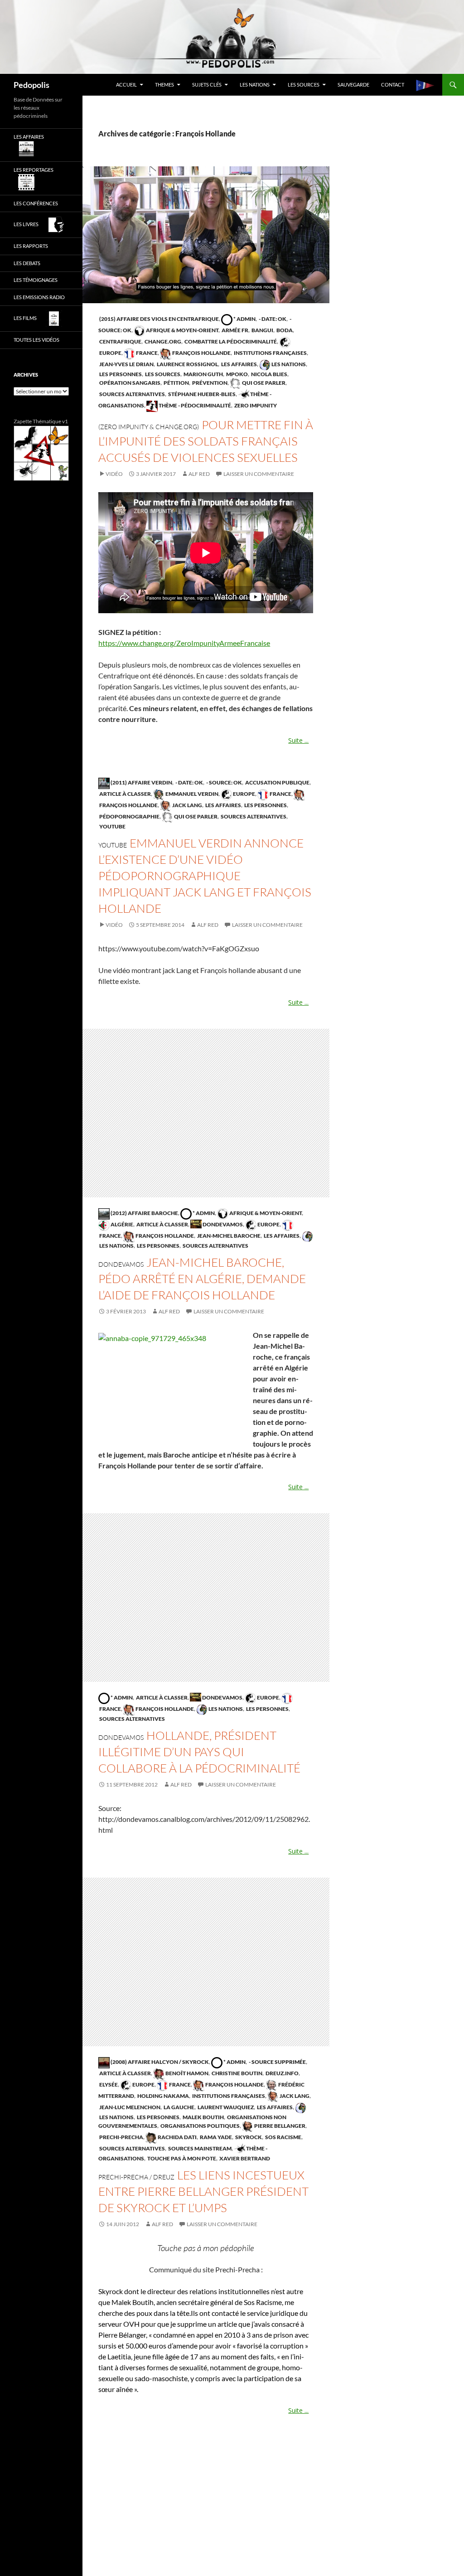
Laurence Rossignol (187, 364)
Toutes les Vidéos (36, 340)
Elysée (108, 2085)
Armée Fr (234, 330)
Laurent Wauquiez (225, 2107)
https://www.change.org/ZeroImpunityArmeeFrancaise (184, 643)
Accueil (126, 85)
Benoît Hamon (186, 2073)
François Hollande (201, 353)
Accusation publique (277, 782)
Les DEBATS (27, 263)
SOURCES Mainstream (199, 2148)
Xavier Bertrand (244, 2158)
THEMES (164, 85)
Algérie (121, 1224)
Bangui (262, 330)
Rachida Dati (177, 2137)
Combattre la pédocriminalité (230, 341)
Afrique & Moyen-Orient (182, 330)
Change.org (162, 341)
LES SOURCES (304, 85)
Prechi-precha (121, 2137)
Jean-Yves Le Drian (126, 364)
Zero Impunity (255, 405)
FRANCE (146, 353)
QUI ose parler (263, 383)
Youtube (112, 826)
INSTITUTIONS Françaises (270, 353)
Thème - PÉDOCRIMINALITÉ (194, 405)
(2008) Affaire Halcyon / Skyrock (159, 2062)
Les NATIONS (255, 85)
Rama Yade (215, 2137)
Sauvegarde (353, 85)
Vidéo (114, 474)
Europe (244, 794)
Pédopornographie (129, 816)
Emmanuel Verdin (191, 794)
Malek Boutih (203, 2117)
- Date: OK (272, 319)
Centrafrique (120, 341)
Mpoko (237, 374)
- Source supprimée (277, 2062)
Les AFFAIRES (239, 364)
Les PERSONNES (120, 374)
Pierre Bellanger (279, 2126)
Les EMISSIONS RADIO (39, 297)
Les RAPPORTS (31, 246)
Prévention (209, 383)
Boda (284, 330)
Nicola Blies (269, 374)
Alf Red (199, 474)
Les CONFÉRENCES (36, 203)
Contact (393, 85)
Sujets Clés (207, 85)
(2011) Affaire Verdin (141, 782)
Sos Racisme (283, 2137)
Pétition (176, 383)
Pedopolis (31, 85)
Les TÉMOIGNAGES (36, 280)
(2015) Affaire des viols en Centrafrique (159, 319)
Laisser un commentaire (259, 474)
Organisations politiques (200, 2126)
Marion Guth (203, 374)
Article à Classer (125, 794)
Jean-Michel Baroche (228, 1236)
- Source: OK (224, 782)
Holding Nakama (163, 2096)
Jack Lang (187, 805)
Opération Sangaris (129, 383)
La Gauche (179, 2107)
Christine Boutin (237, 2073)
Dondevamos (222, 1224)
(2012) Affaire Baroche (144, 1213)
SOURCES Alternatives (132, 394)
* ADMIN (244, 319)
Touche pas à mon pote (181, 2158)
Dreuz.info (282, 2073)
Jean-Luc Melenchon (129, 2107)
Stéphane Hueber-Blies (201, 394)
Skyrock (248, 2137)
